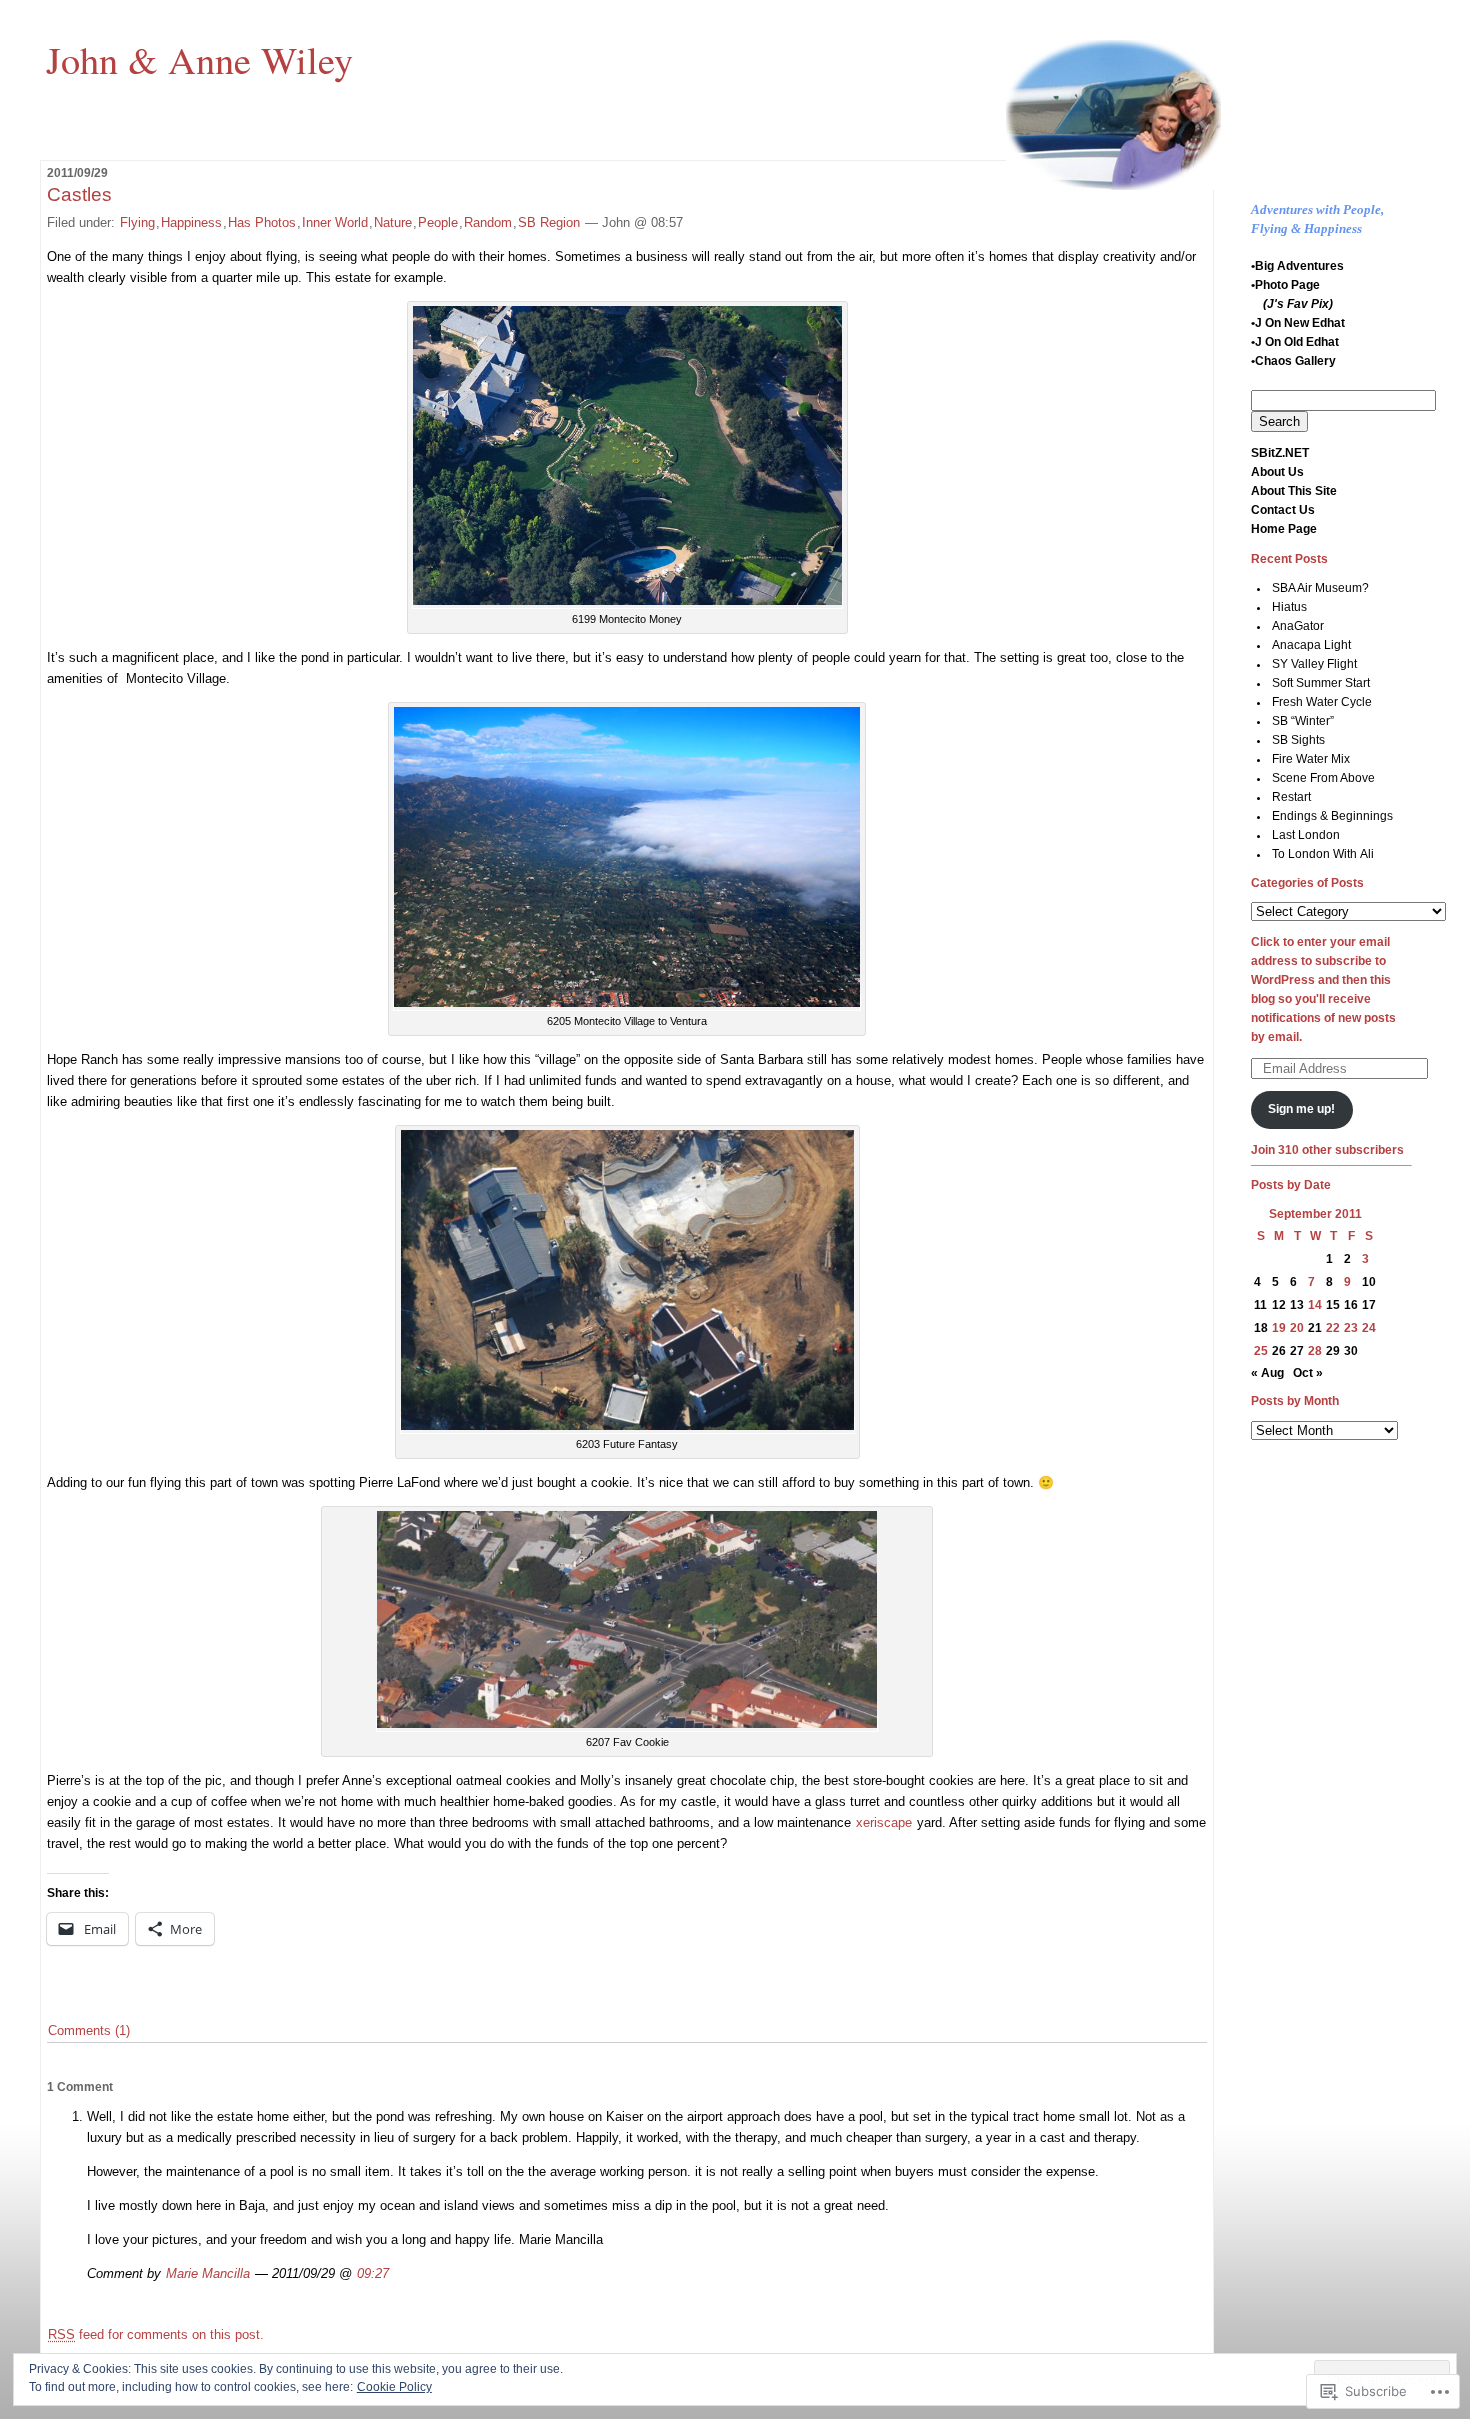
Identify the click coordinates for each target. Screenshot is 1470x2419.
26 (1279, 1351)
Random (488, 222)
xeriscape (884, 1822)
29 (1333, 1351)
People (438, 222)
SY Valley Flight (1314, 664)
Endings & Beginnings (1332, 816)
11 (1260, 1305)
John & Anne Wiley (199, 59)
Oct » (1308, 1373)
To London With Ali (1323, 854)
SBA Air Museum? (1320, 588)
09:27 (373, 2273)
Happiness (191, 222)
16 (1351, 1305)
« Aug (1267, 1373)
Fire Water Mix (1311, 759)
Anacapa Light (1311, 645)
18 (1261, 1328)
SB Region (549, 222)
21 (1315, 1328)
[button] (627, 456)
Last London (1306, 835)
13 (1297, 1305)
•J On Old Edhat (1295, 342)
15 (1333, 1305)
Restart (1291, 797)
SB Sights (1298, 740)
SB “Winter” (1303, 721)
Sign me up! (1301, 1109)
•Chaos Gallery (1293, 361)
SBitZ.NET (1280, 453)
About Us (1277, 472)
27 (1297, 1351)
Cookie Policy (394, 2387)
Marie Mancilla (208, 2273)
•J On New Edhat (1298, 323)
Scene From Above (1323, 778)
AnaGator (1298, 626)
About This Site (1294, 491)
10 (1369, 1282)
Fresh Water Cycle (1322, 702)
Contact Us (1283, 510)
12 (1279, 1305)
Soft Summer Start (1321, 683)
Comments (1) (89, 2030)
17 (1369, 1305)
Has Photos (262, 222)
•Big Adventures (1297, 266)
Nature (393, 222)
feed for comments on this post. (156, 2334)
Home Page (1284, 529)
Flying (137, 222)
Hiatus (1289, 607)
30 (1351, 1351)
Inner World (335, 222)
